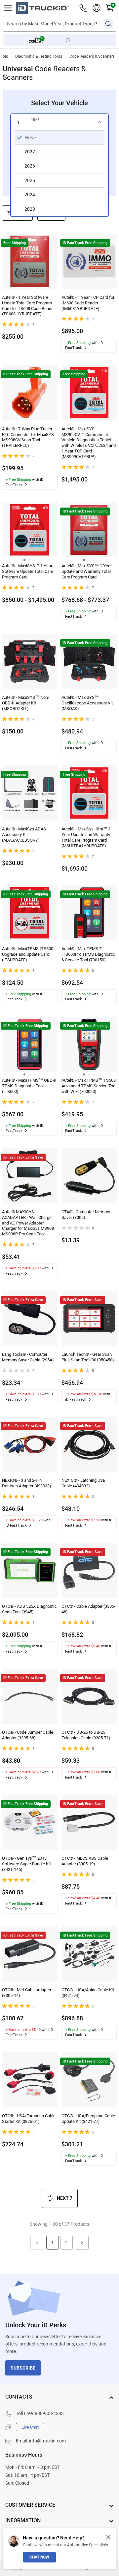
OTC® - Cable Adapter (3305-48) (88, 1609)
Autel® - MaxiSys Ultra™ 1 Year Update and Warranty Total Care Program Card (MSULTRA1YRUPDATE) (86, 837)
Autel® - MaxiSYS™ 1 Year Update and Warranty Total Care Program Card (87, 571)
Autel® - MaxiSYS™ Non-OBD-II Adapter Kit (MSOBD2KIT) (26, 703)
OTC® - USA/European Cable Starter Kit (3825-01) (29, 2119)
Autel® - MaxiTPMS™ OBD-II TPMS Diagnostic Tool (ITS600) (29, 1086)
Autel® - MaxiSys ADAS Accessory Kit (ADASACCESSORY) (24, 835)
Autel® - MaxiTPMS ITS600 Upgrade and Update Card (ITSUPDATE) (28, 954)
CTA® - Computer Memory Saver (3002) (86, 1215)
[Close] (108, 2537)
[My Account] (97, 8)
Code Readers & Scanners (92, 56)
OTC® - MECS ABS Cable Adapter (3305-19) (85, 1861)
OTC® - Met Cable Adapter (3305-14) (27, 1993)
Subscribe (23, 2368)
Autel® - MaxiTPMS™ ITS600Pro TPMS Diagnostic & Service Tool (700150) (88, 954)
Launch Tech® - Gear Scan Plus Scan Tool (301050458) (88, 1357)
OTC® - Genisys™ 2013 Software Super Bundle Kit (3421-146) (26, 1864)
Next (82, 2243)
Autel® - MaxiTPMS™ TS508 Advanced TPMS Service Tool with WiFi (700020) (89, 1086)
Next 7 (65, 2198)
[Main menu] (8, 8)
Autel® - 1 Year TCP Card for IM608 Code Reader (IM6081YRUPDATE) (88, 303)
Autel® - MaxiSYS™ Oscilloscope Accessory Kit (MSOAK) (87, 703)
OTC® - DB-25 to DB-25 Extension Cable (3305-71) (86, 1735)
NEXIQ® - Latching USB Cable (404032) (83, 1483)
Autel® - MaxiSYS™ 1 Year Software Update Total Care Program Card (28, 571)
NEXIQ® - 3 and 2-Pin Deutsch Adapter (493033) (27, 1483)
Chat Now (39, 2557)
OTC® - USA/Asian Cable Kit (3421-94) (88, 1993)
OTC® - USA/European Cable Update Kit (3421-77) (88, 2119)
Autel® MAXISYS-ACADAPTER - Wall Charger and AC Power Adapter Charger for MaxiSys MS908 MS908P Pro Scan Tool (28, 1223)
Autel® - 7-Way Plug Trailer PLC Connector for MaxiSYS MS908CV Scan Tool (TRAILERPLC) (28, 437)
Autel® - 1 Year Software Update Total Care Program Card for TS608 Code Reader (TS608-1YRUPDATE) (28, 306)
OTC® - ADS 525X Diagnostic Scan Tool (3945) (29, 1609)
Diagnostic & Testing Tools (39, 56)
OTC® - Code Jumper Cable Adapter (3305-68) (28, 1735)
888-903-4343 (49, 2413)
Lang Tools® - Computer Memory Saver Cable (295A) (28, 1357)
